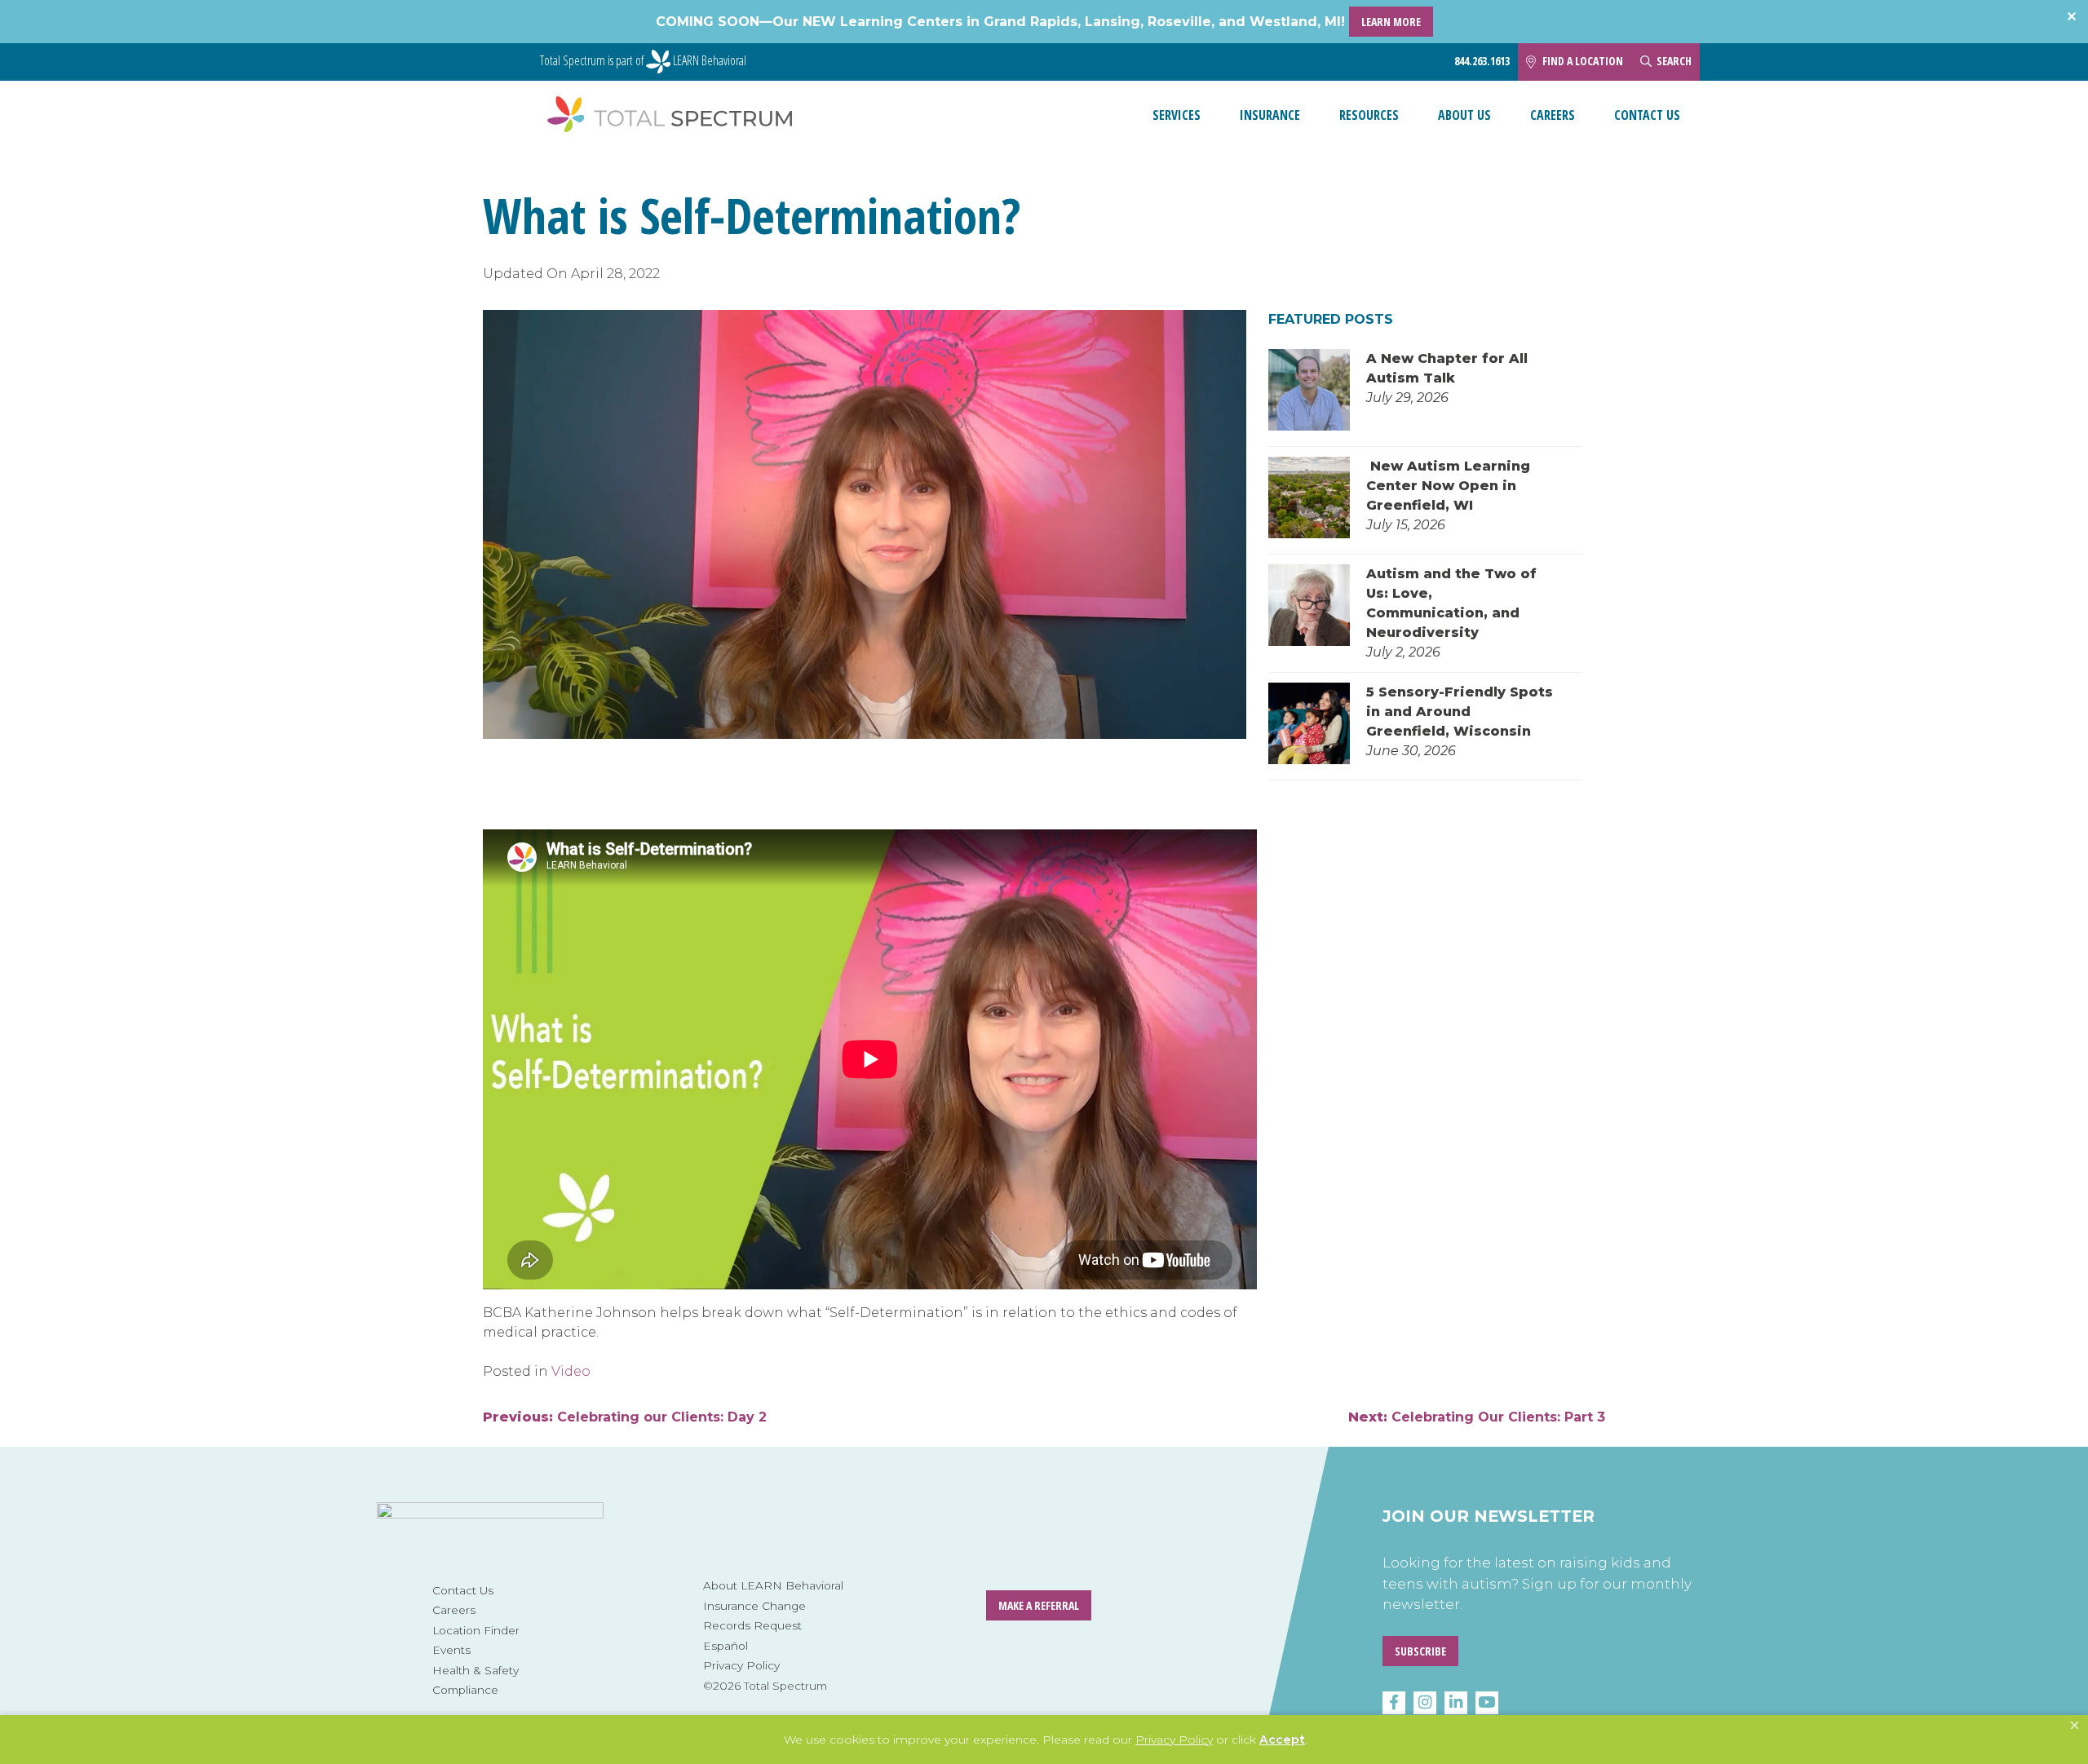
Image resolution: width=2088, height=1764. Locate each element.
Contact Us (1647, 115)
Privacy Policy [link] (1174, 1740)
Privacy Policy (741, 1665)
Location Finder (476, 1630)
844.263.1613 (1482, 61)
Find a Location (1583, 61)
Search (1674, 61)
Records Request (752, 1625)
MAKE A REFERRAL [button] (1039, 1605)
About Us (1464, 115)
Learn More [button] (1391, 22)
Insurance (1270, 115)
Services (1177, 115)
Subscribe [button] (1420, 1651)
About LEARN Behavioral (773, 1585)
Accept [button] (1282, 1740)
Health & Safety (476, 1670)
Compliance (465, 1690)
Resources (1369, 115)
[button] (2075, 1726)
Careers (1553, 115)
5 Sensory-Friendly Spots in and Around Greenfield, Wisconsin (1460, 712)
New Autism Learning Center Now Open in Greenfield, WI (1448, 486)
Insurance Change (754, 1606)
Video (571, 1371)
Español (725, 1646)
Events (451, 1650)
